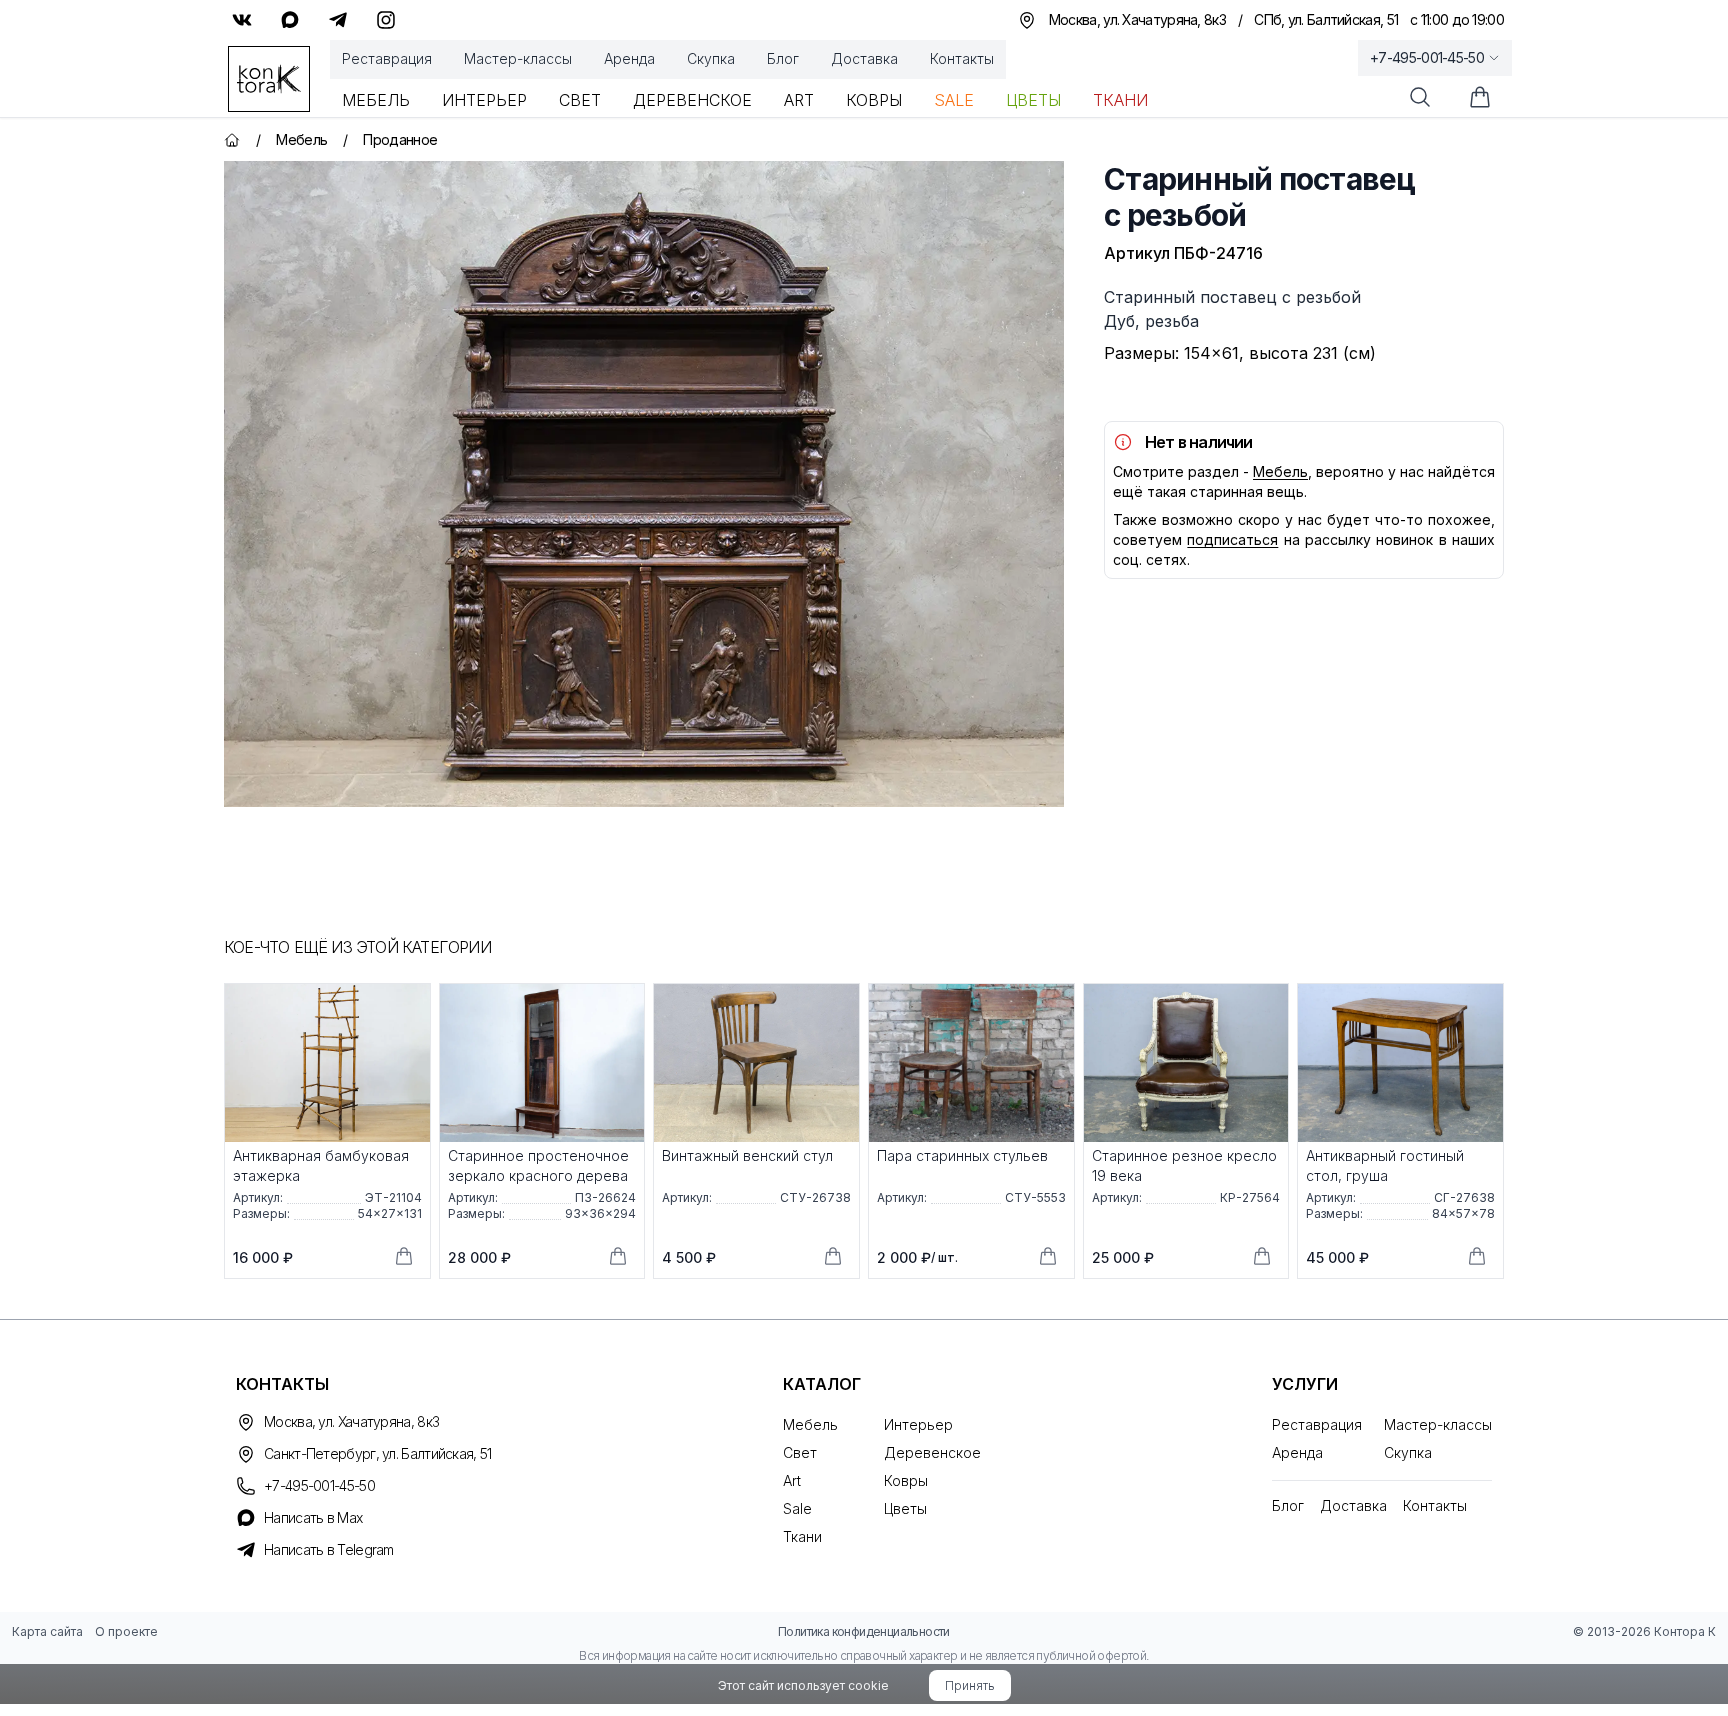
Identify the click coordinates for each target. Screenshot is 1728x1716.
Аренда (629, 58)
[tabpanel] (644, 484)
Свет (580, 100)
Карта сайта (47, 1631)
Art (799, 100)
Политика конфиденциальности (864, 1631)
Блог (783, 58)
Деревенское (692, 100)
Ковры (874, 100)
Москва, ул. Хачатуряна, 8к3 (351, 1421)
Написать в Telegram (329, 1549)
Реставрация (387, 58)
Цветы (1033, 100)
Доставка (864, 58)
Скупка (711, 58)
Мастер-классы (518, 58)
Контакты (962, 58)
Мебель (376, 100)
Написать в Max (313, 1517)
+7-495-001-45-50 (1427, 57)
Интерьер (484, 100)
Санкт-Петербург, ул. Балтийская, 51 (378, 1453)
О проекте (126, 1631)
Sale (954, 100)
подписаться (1232, 539)
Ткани (1120, 100)
